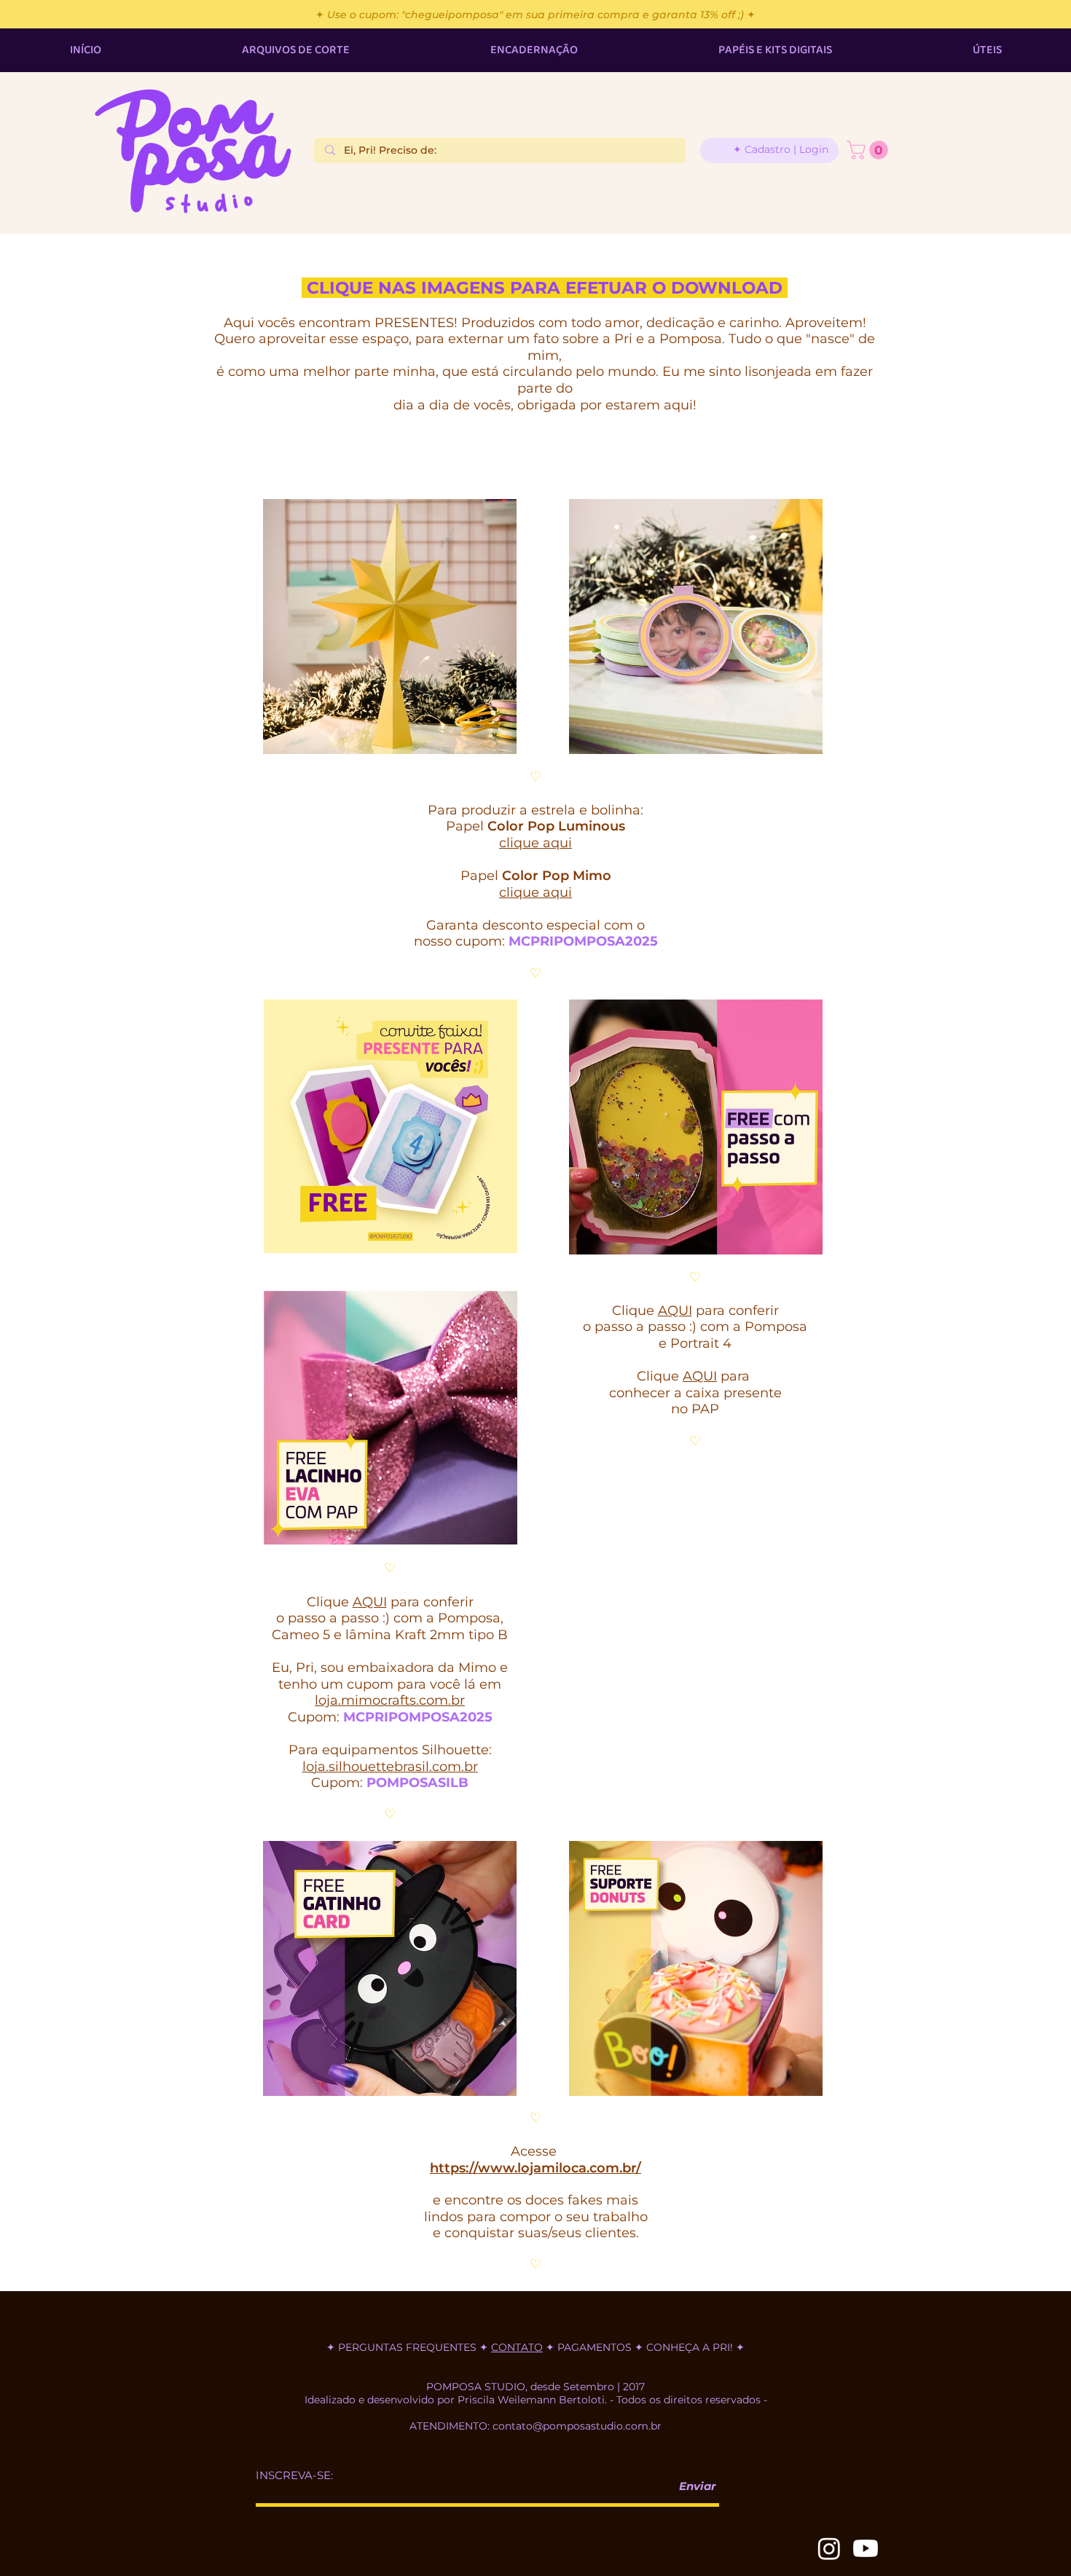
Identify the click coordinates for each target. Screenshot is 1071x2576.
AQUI (675, 1311)
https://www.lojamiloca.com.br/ (535, 2168)
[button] (870, 150)
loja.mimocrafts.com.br (390, 1700)
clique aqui (535, 843)
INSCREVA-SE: (294, 2475)
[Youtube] (866, 2548)
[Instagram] (829, 2548)
